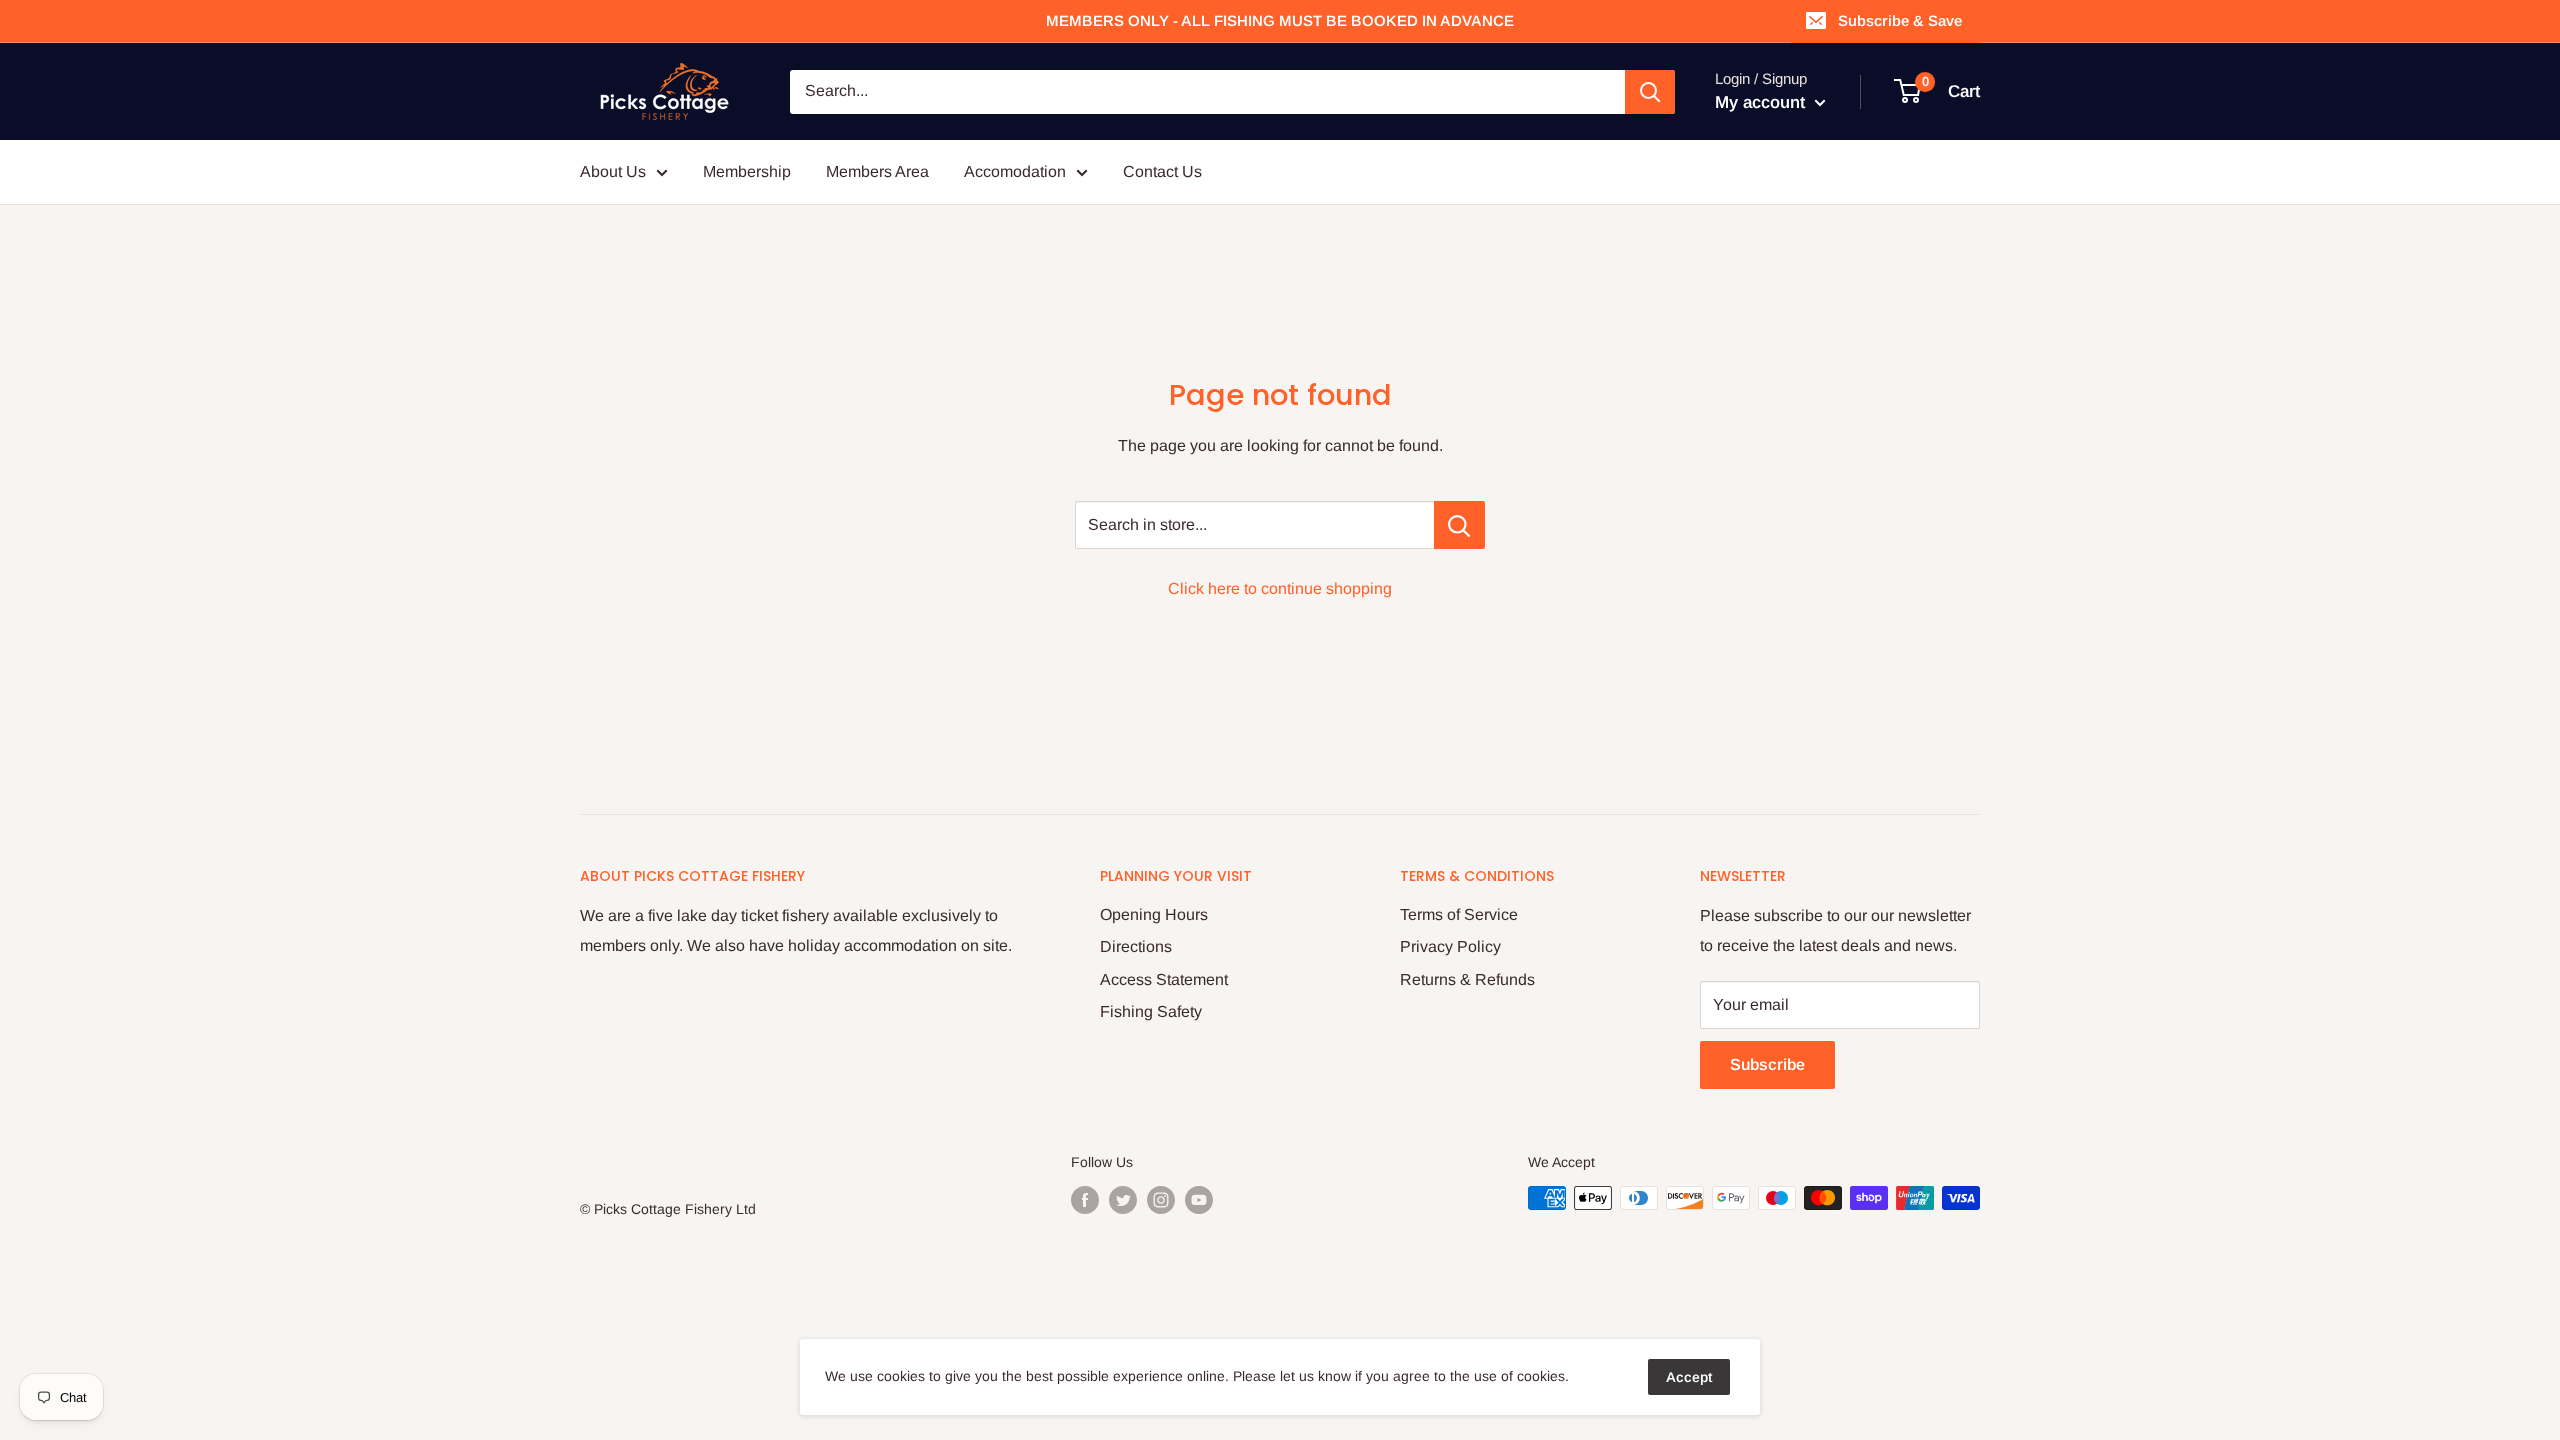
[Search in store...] (1459, 525)
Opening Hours (1154, 914)
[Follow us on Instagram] (1161, 1200)
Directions (1136, 946)
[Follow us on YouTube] (1199, 1200)
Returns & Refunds (1467, 979)
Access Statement (1164, 979)
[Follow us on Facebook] (1085, 1200)
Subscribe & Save (1900, 20)
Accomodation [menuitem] (1015, 171)
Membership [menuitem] (747, 171)
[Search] (1650, 92)
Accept (1689, 1377)
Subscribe (1767, 1064)
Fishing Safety (1151, 1011)
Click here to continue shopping (1280, 588)
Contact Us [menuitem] (1162, 171)
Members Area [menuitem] (877, 171)
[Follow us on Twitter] (1123, 1200)
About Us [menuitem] (613, 171)
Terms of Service (1459, 914)
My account (1762, 102)
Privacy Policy (1450, 946)
